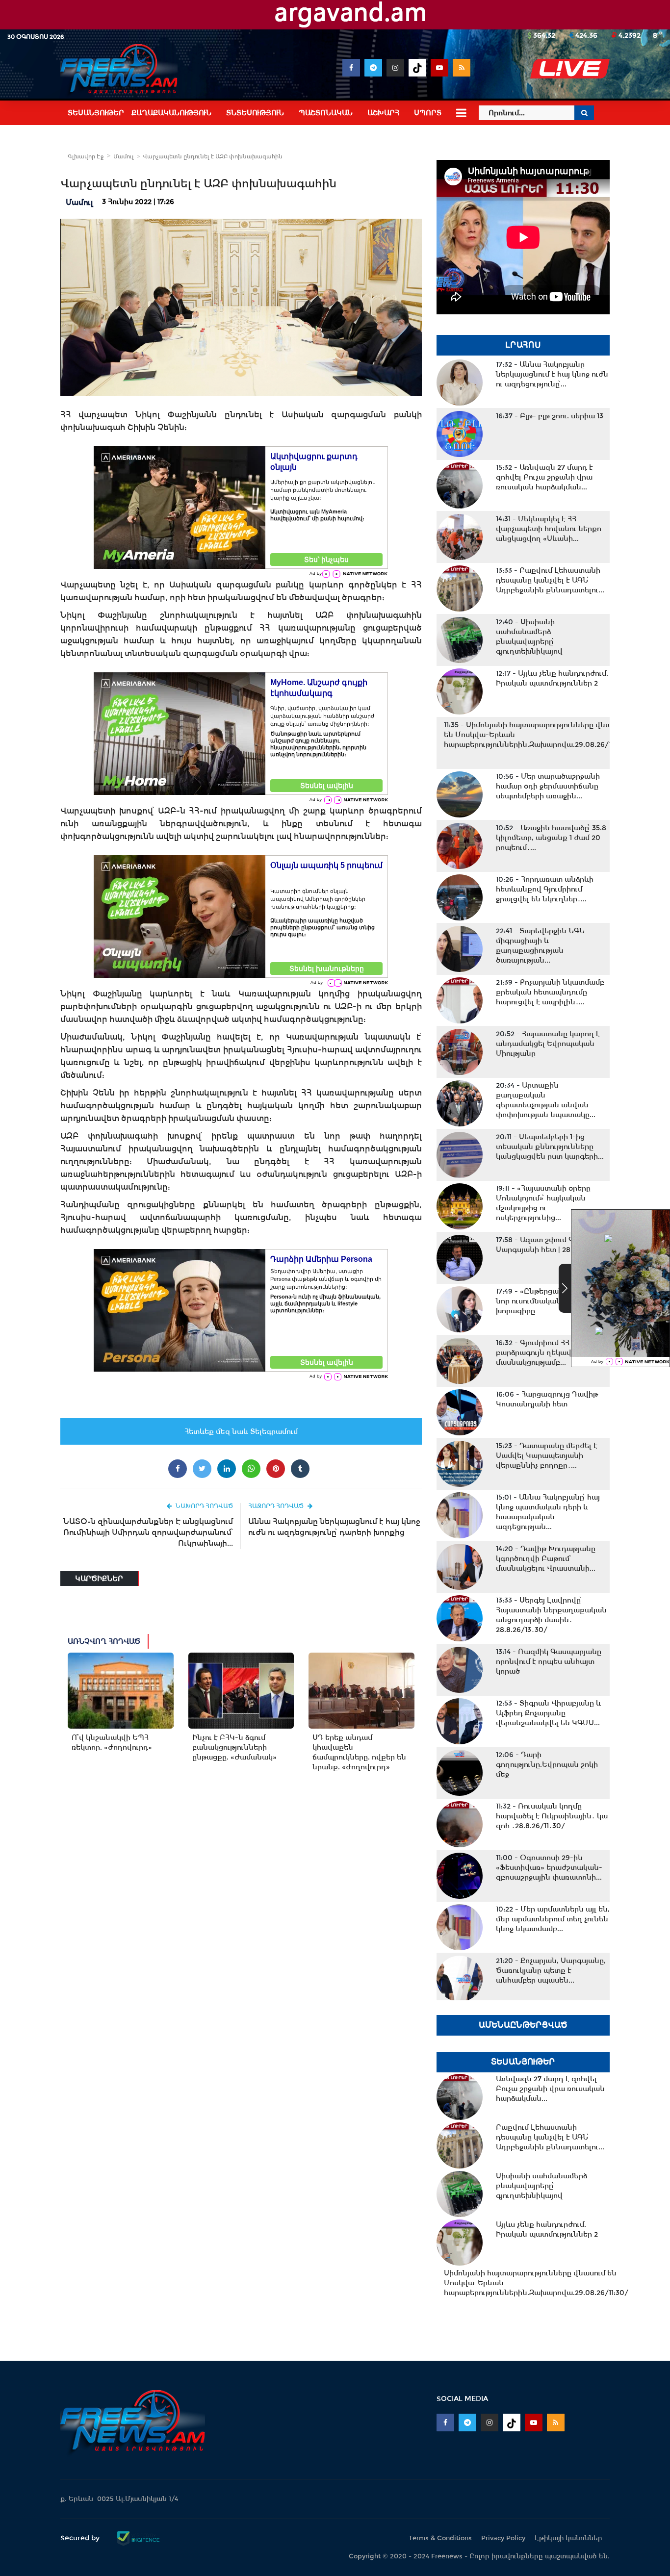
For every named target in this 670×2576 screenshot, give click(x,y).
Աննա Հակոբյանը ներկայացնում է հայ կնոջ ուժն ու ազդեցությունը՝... (552, 374)
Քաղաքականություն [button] (171, 113)
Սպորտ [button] (428, 113)
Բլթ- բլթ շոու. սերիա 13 (550, 416)
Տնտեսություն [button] (255, 113)
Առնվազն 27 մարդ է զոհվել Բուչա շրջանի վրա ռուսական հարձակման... (544, 477)
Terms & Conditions (440, 2538)
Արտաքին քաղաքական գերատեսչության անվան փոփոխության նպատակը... (546, 1100)
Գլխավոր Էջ (86, 156)
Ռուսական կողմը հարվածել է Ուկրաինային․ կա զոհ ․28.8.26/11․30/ (552, 1816)
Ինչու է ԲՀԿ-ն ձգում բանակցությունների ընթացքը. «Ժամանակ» (234, 1747)
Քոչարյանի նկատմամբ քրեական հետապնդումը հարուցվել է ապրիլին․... (550, 992)
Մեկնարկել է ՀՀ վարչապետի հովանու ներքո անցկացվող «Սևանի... (549, 529)
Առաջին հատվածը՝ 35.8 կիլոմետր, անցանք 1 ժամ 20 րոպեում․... (551, 838)
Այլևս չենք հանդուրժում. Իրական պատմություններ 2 (552, 678)
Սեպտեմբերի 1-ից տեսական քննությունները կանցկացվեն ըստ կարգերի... (550, 1147)
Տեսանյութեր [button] (96, 113)
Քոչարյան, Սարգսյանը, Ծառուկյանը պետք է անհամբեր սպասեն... (551, 1970)
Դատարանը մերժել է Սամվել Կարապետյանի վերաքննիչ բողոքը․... (547, 1455)
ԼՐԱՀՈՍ (523, 345)
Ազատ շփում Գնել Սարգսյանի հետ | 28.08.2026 (548, 1245)
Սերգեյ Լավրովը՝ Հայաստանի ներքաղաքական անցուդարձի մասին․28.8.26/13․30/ (551, 1615)
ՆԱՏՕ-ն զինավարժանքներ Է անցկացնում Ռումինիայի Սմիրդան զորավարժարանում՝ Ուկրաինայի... (148, 1532)
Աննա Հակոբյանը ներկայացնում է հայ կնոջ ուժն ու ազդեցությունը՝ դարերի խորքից (334, 1527)
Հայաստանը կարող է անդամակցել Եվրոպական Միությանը (548, 1044)
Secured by (81, 2538)
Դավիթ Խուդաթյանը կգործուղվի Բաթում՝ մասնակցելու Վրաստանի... (546, 1558)
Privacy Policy (503, 2538)
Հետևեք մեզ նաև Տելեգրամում (241, 1431)
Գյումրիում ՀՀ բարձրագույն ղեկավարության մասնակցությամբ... (552, 1352)
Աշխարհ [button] (383, 113)
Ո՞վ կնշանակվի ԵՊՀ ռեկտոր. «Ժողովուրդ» (112, 1742)
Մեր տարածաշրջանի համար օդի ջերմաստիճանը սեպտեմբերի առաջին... (548, 786)
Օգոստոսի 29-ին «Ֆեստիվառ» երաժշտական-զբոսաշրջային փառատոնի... (549, 1867)
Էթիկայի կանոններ (568, 2538)
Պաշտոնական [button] (326, 113)
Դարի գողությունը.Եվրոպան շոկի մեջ (547, 1764)
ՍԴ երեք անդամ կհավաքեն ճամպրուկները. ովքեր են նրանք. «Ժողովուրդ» (359, 1752)
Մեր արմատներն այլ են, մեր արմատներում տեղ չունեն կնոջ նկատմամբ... (553, 1919)
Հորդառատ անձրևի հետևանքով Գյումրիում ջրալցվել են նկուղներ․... (545, 889)
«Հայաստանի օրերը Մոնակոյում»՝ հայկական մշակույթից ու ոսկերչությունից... (543, 1203)
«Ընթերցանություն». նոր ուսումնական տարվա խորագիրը (545, 1301)
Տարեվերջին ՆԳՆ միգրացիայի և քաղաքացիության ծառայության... (540, 945)
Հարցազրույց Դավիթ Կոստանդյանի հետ (547, 1399)
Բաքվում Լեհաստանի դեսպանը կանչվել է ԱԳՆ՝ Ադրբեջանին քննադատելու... (550, 580)
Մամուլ (124, 156)
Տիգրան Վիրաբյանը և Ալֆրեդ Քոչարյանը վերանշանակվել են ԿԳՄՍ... (548, 1713)
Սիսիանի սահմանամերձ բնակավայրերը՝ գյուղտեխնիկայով (529, 637)
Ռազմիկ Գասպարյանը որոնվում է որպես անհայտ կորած (549, 1661)
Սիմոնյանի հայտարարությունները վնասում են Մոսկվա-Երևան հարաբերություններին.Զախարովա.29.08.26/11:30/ (536, 735)
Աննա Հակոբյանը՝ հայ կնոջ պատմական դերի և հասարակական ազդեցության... (548, 1512)
